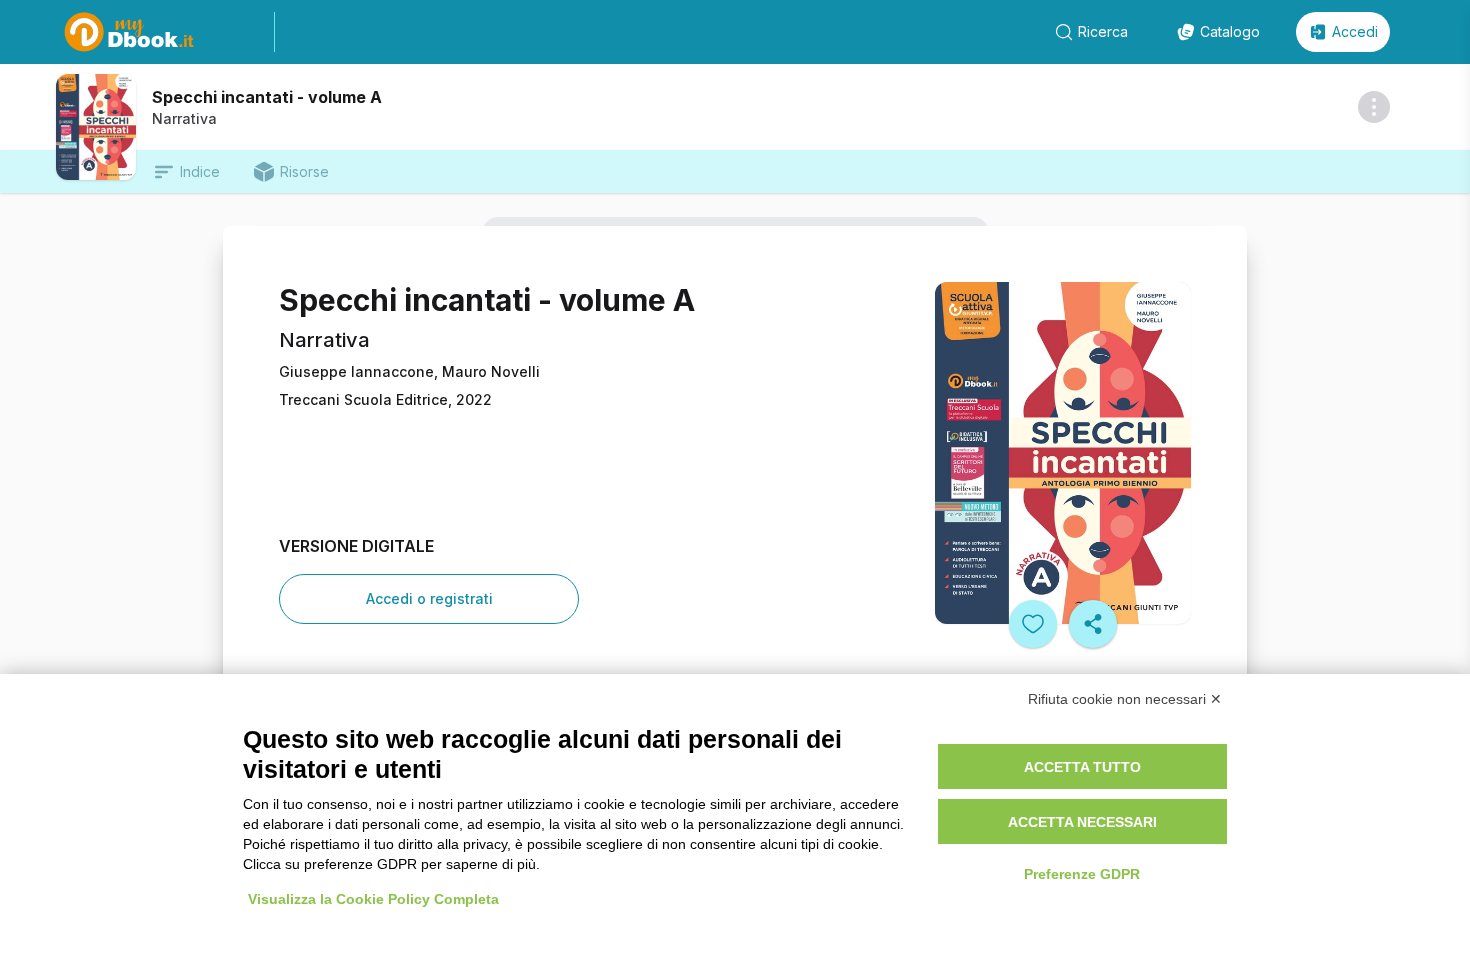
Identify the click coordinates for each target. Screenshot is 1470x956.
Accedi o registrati (429, 598)
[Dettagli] (1374, 107)
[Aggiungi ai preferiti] (1033, 624)
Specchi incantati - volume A (267, 97)
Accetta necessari (1082, 822)
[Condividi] (1093, 624)
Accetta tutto (1082, 767)
